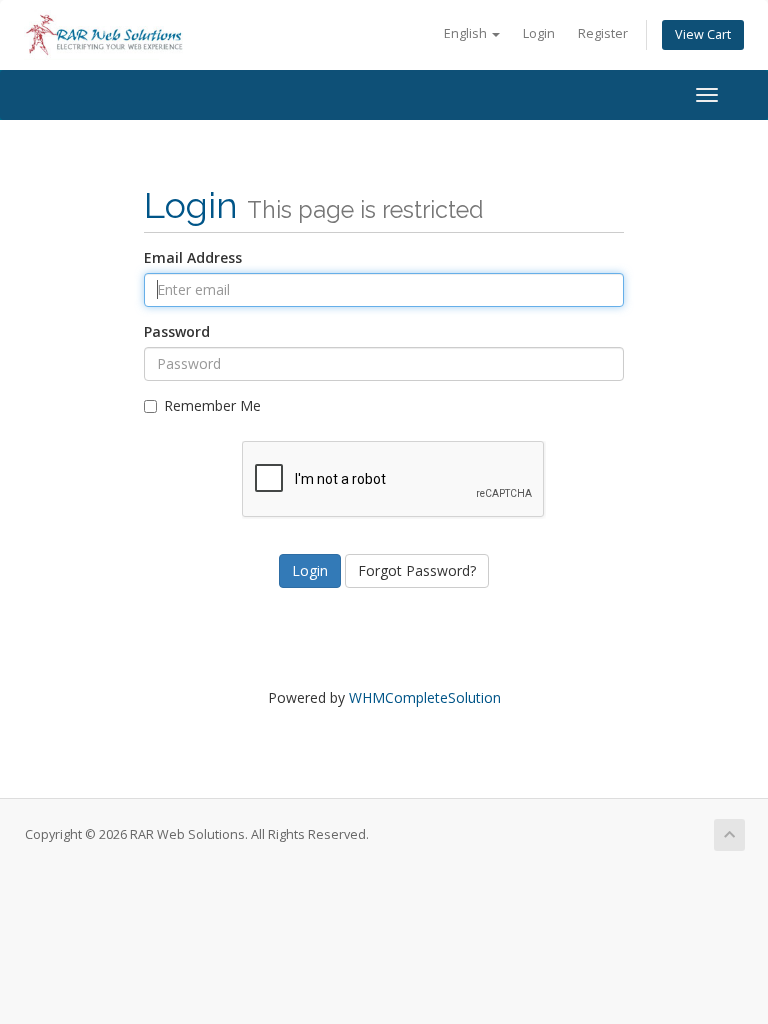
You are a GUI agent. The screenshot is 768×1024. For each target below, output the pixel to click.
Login (539, 33)
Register (603, 33)
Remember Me (212, 405)
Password (177, 331)
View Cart (703, 34)
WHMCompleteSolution (425, 697)
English (467, 33)
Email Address (193, 257)
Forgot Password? (417, 570)
